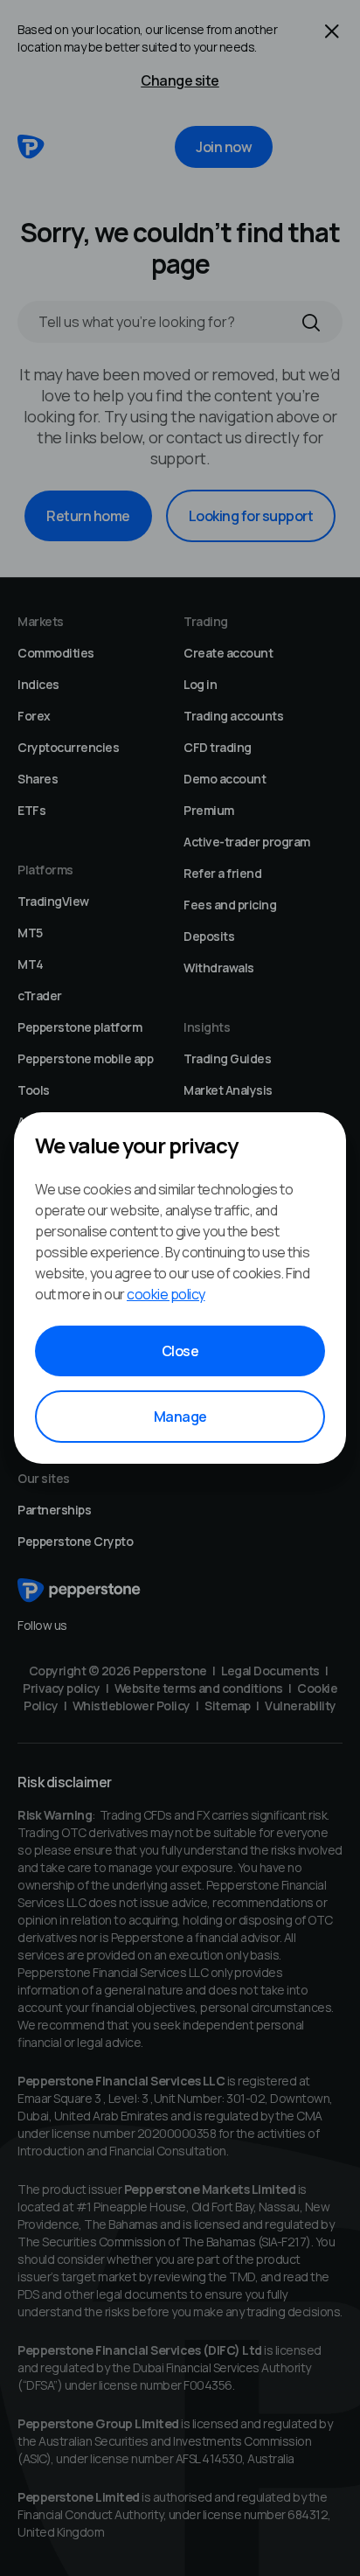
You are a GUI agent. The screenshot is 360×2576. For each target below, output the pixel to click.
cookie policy (166, 1294)
